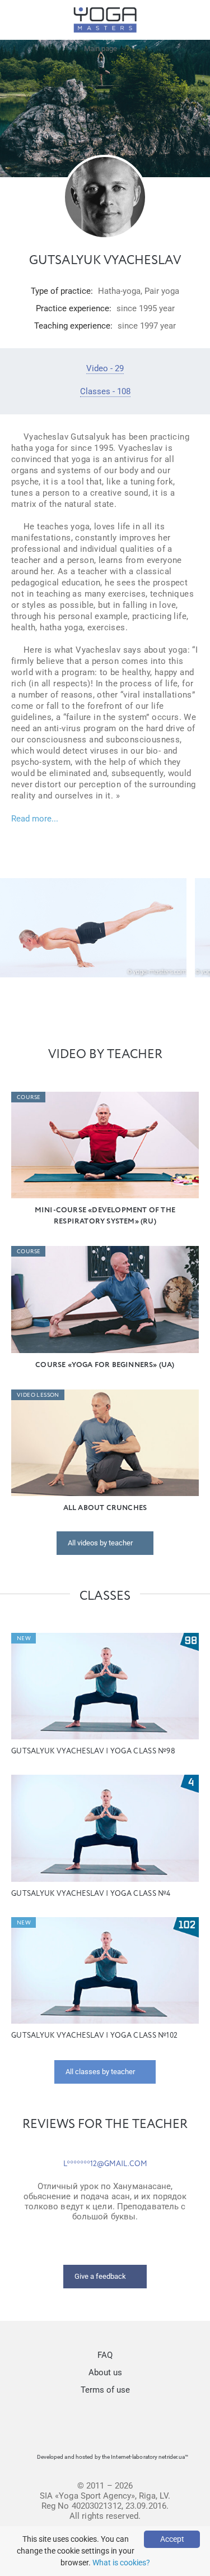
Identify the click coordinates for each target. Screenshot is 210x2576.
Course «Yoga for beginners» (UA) (105, 1365)
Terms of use (105, 2390)
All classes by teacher (100, 2072)
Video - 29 (105, 368)
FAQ (105, 2355)
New (24, 1638)
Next (196, 928)
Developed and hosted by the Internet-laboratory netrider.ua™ (113, 2457)
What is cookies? (121, 2563)
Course (29, 1097)
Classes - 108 (105, 391)
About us (105, 2372)
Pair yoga (162, 291)
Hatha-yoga (119, 291)
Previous (14, 928)
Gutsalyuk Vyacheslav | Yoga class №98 (93, 1751)
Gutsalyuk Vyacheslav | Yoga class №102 (94, 2036)
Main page (101, 49)
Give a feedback (100, 2276)
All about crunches (105, 1508)
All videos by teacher (100, 1543)
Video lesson (38, 1395)
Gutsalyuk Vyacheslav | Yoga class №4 (91, 1894)
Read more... (35, 819)
